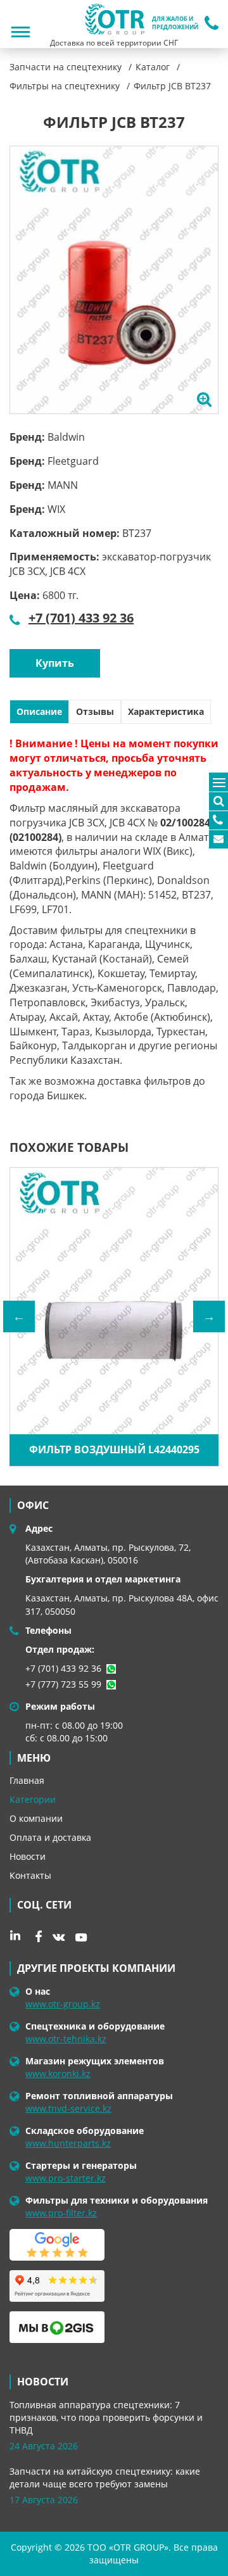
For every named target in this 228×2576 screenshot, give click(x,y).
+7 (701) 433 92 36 (81, 618)
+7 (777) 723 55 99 (63, 1684)
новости (43, 2382)
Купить (55, 663)
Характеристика (166, 711)
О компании (36, 1818)
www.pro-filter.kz (61, 2213)
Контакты (30, 1875)
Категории (33, 1799)
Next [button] (209, 1316)
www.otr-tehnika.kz (66, 2039)
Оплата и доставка (50, 1837)
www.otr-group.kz (63, 2004)
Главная (27, 1780)
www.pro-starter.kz (66, 2178)
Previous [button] (19, 1316)
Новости (28, 1856)
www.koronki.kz (58, 2074)
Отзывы (95, 711)
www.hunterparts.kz (68, 2143)
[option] (114, 280)
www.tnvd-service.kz (68, 2108)
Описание (39, 711)
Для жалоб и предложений (175, 23)
